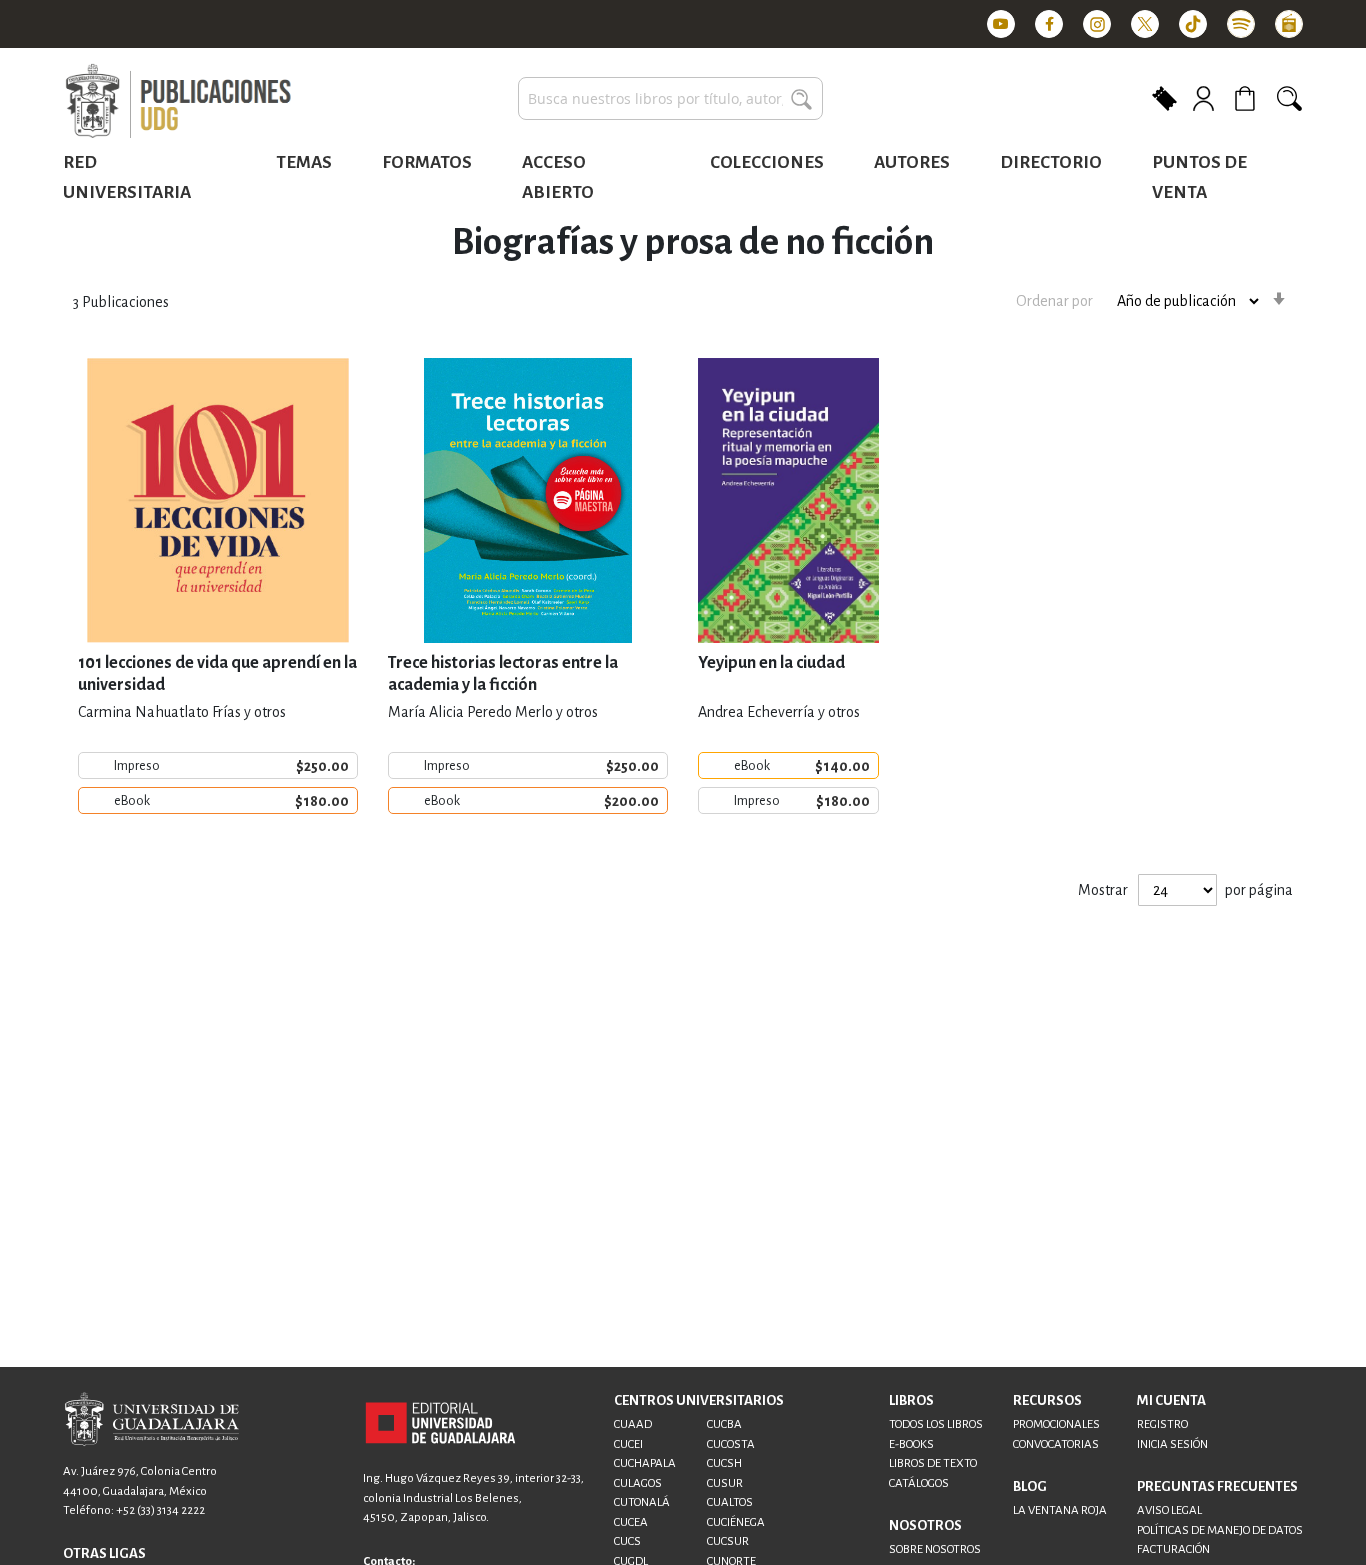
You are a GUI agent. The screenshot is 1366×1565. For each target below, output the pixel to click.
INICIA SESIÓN (1172, 1444)
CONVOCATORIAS (1056, 1444)
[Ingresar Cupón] (1164, 97)
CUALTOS (730, 1502)
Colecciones (767, 162)
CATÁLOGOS (919, 1483)
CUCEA (631, 1522)
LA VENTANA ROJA (1060, 1510)
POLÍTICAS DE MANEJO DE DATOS (1220, 1530)
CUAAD (633, 1424)
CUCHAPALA (645, 1463)
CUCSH (724, 1463)
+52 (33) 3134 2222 (160, 1510)
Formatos (427, 162)
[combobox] (670, 98)
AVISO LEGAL (1169, 1510)
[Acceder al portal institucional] (440, 1422)
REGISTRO (1162, 1424)
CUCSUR (728, 1541)
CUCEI (628, 1444)
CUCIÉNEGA (736, 1522)
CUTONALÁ (642, 1502)
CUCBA (724, 1424)
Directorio (1051, 162)
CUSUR (725, 1483)
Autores (912, 162)
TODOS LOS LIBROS (936, 1424)
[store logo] (178, 102)
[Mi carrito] (1248, 98)
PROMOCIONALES (1056, 1424)
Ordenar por (1054, 301)
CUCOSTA (731, 1444)
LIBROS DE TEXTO (933, 1463)
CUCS (627, 1541)
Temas (304, 162)
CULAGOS (638, 1483)
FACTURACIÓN (1173, 1549)
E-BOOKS (911, 1444)
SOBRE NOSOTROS (935, 1549)
